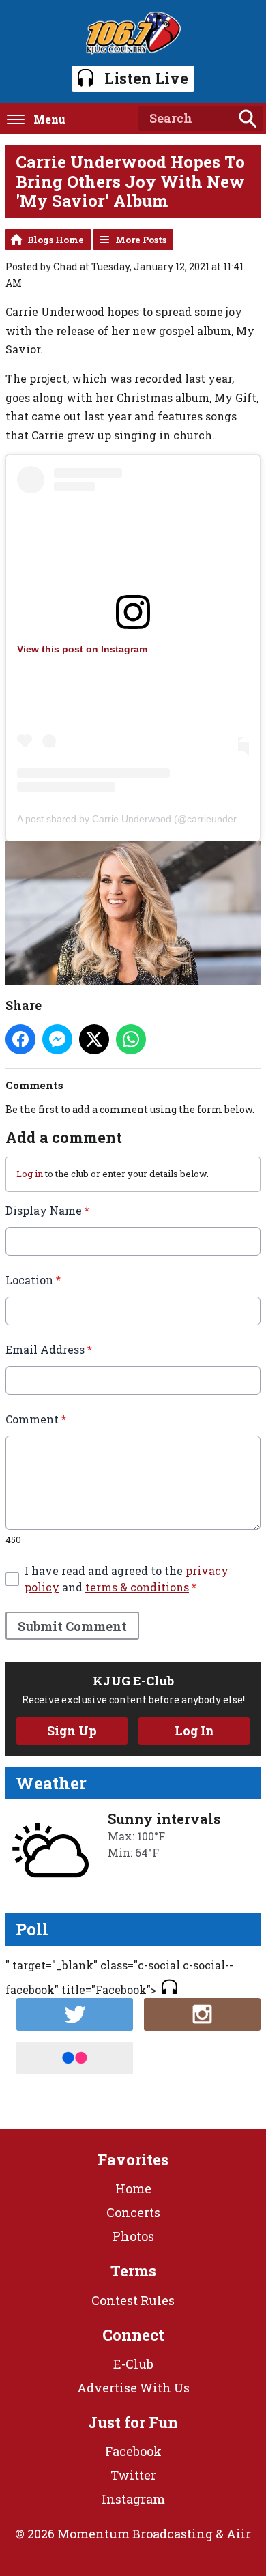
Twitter (133, 2475)
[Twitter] (75, 2014)
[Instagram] (202, 2014)
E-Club (133, 2364)
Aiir (239, 2534)
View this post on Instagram (82, 649)
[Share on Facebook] (20, 1039)
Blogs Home (56, 240)
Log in (30, 1174)
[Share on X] (94, 1039)
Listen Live (146, 78)
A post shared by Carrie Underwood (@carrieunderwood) (140, 819)
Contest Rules (133, 2300)
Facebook (133, 2451)
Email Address (49, 1349)
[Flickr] (75, 2058)
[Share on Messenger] (57, 1039)
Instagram (133, 2499)
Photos (133, 2236)
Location (33, 1280)
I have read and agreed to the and (127, 1579)
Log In (194, 1731)
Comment (36, 1419)
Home (133, 2188)
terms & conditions (137, 1587)
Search (248, 119)
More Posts (141, 240)
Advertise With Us (133, 2388)
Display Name (47, 1210)
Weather (51, 1783)
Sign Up (72, 1731)
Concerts (133, 2212)
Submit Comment (72, 1626)
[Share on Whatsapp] (131, 1039)
